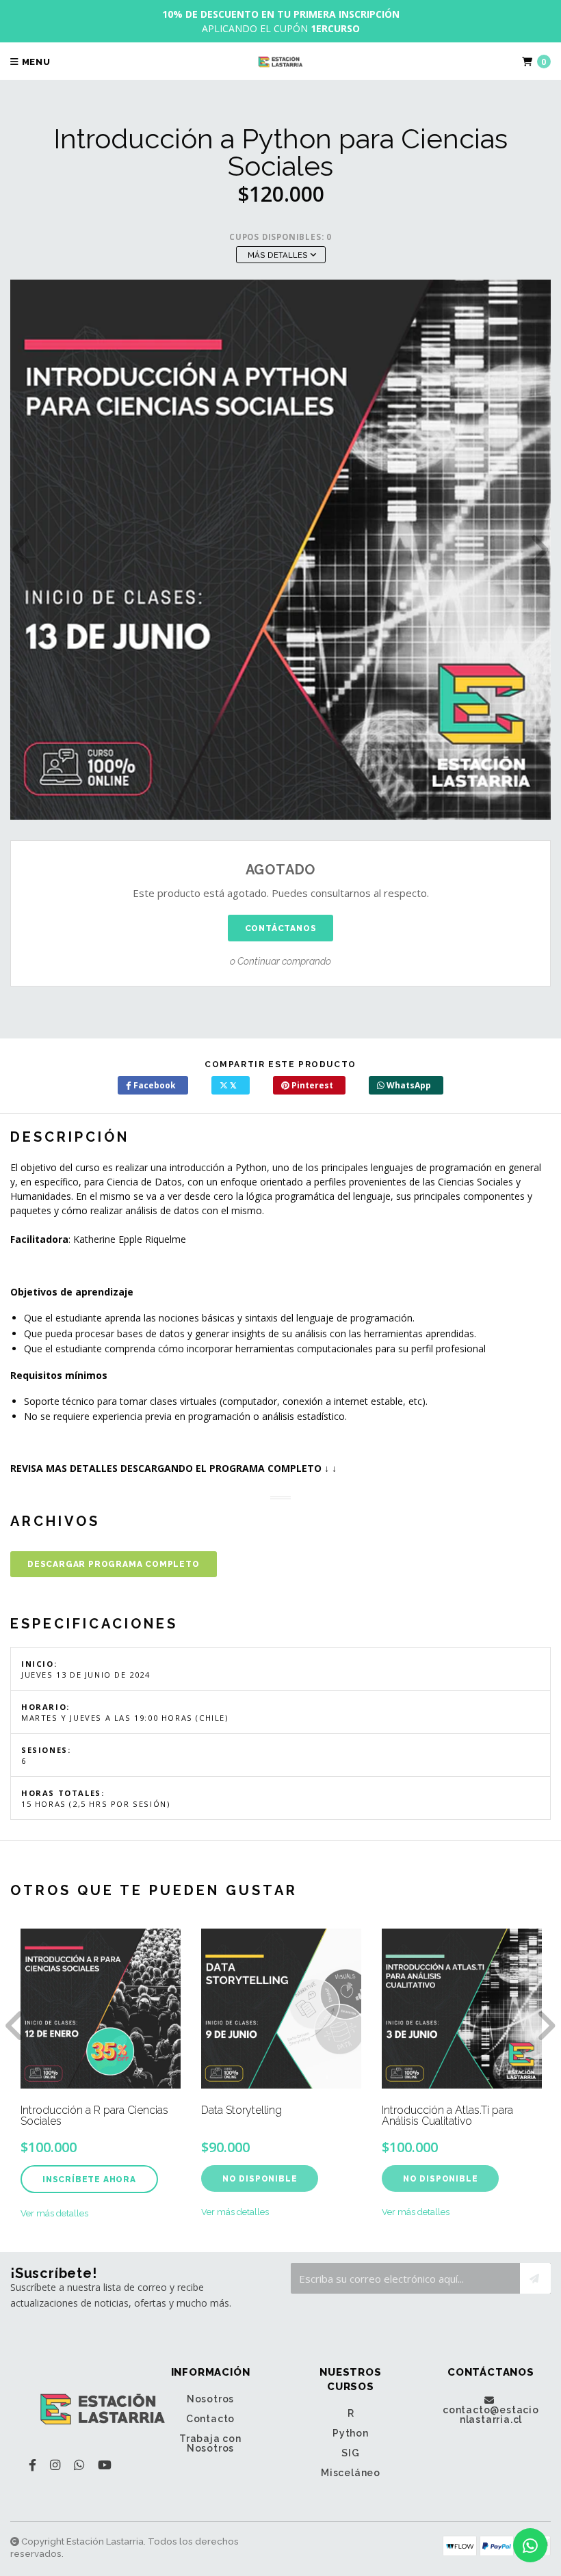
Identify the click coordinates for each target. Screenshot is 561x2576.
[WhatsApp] (79, 2465)
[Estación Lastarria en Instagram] (55, 2465)
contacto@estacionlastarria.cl (491, 2414)
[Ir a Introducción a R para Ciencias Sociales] (101, 2009)
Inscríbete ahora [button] (89, 2179)
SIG (350, 2453)
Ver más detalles (54, 2213)
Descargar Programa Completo (114, 1564)
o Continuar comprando (280, 961)
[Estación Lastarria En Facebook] (32, 2465)
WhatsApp (408, 1085)
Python (351, 2433)
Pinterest (311, 1085)
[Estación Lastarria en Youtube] (105, 2465)
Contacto (210, 2419)
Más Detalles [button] (279, 255)
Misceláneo (351, 2473)
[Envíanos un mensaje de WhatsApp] (530, 2545)
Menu (35, 62)
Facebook (154, 1085)
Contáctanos (281, 928)
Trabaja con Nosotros (210, 2443)
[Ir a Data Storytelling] (281, 2009)
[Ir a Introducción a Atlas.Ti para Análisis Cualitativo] (462, 2009)
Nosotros (210, 2399)
